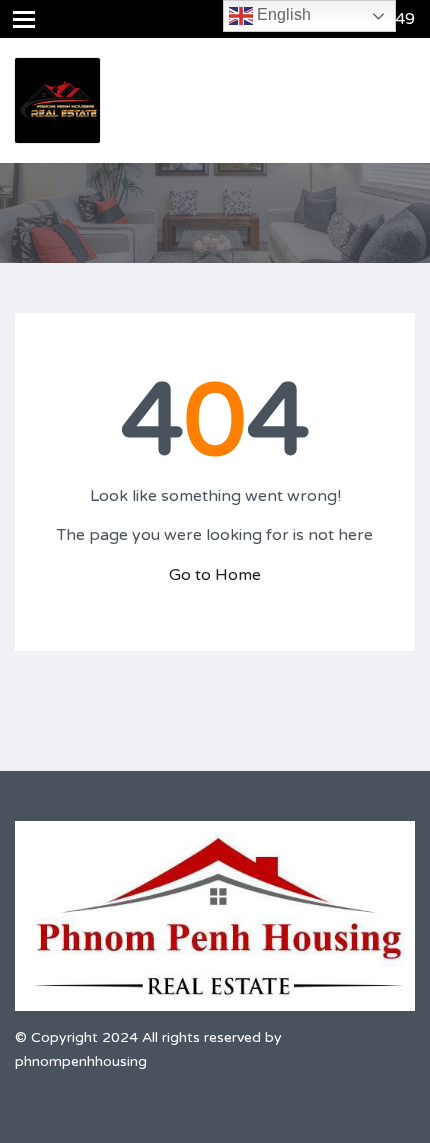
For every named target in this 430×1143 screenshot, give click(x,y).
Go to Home (215, 575)
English (282, 14)
